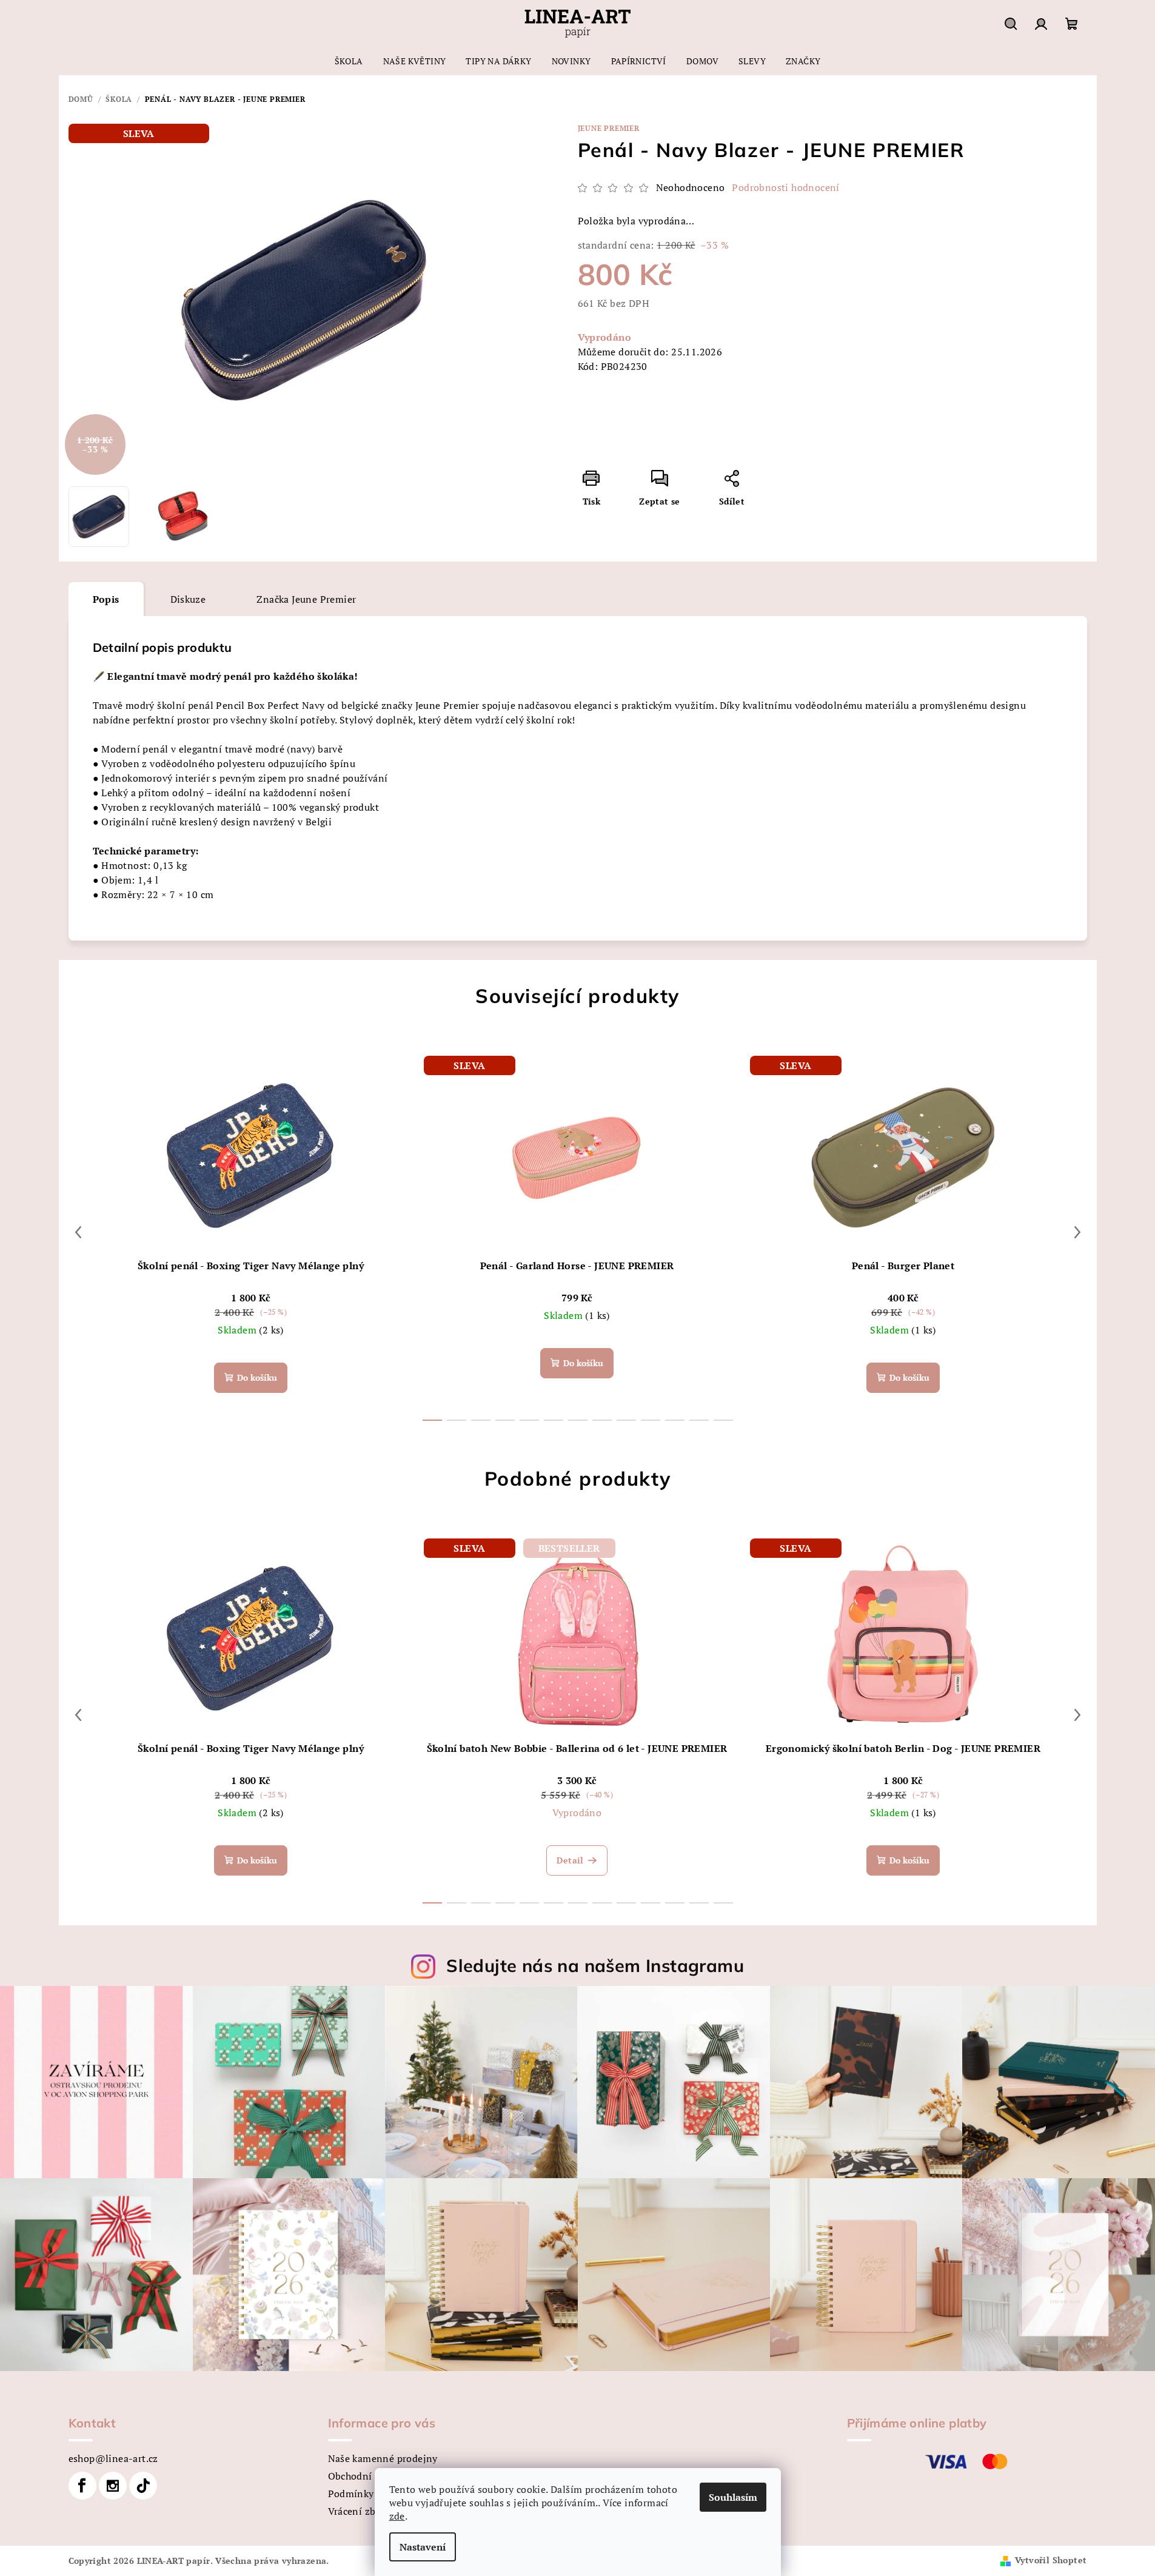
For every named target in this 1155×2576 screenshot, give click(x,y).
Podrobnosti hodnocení (785, 187)
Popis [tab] (106, 599)
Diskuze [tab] (188, 599)
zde (397, 2516)
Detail (570, 1860)
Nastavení (423, 2547)
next (1077, 1232)
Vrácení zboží (359, 2511)
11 (699, 1420)
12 (723, 1420)
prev (78, 1232)
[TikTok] (143, 2486)
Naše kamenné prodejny (383, 2458)
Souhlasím (733, 2497)
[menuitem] (349, 61)
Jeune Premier (609, 128)
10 (675, 1420)
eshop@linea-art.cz (113, 2458)
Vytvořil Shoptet (1051, 2560)
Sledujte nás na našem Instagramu (595, 1965)
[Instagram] (113, 2486)
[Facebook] (82, 2486)
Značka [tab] (306, 599)
